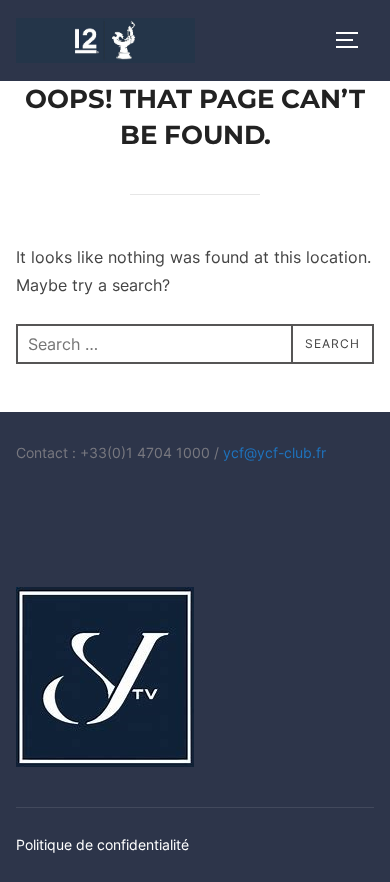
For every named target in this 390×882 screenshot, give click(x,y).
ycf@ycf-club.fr (274, 452)
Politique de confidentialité (102, 844)
